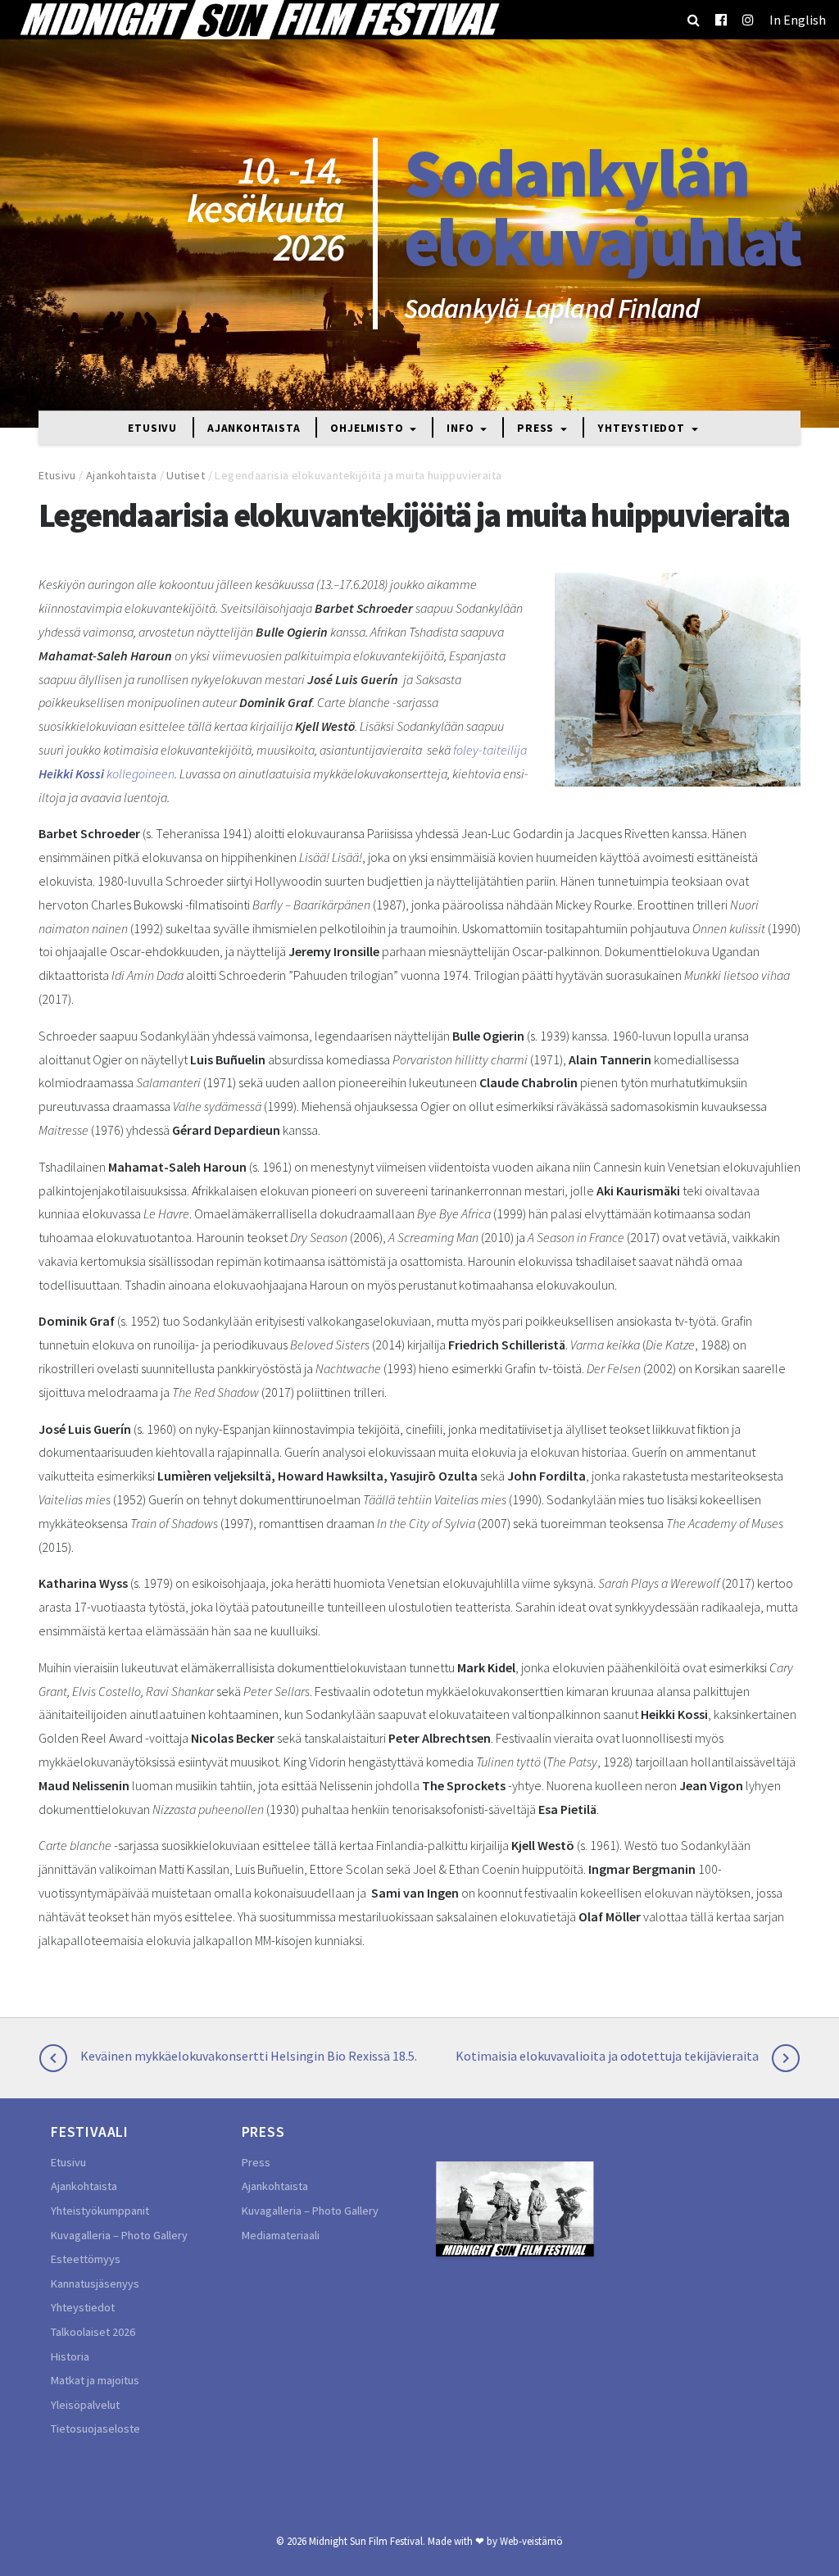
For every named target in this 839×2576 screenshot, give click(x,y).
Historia (70, 2356)
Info (462, 429)
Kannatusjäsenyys (95, 2283)
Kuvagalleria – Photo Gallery (119, 2235)
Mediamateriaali (281, 2235)
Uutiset (186, 475)
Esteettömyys (86, 2259)
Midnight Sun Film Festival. (367, 2541)
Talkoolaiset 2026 (93, 2332)
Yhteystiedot (642, 429)
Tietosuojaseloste (95, 2429)
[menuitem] (798, 20)
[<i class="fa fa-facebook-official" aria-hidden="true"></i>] (721, 20)
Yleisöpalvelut (85, 2405)
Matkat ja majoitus (95, 2380)
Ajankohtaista (254, 429)
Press (537, 429)
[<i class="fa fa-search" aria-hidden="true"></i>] (694, 20)
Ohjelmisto (368, 429)
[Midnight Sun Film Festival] (259, 20)
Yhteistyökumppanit (100, 2211)
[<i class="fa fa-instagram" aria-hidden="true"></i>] (748, 20)
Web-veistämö (531, 2541)
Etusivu (152, 429)
